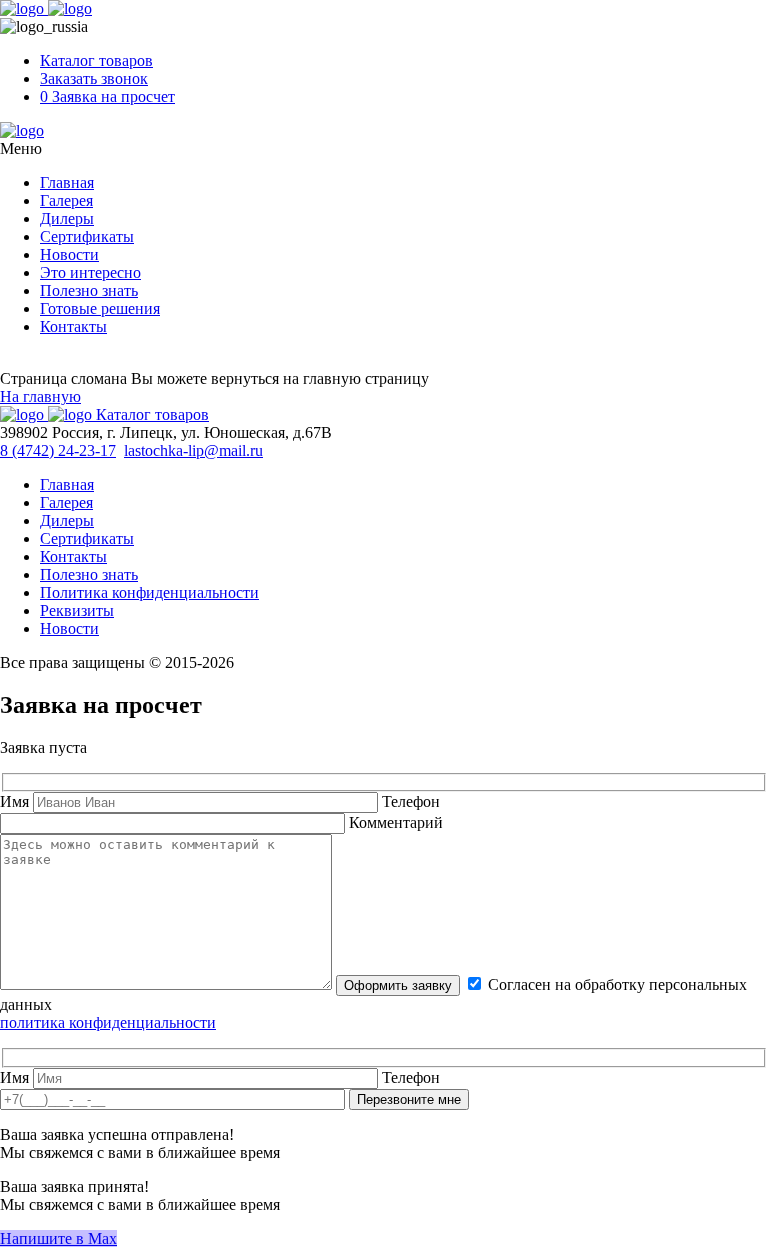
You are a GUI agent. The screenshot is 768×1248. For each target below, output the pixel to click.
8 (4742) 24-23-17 (58, 450)
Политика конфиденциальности (149, 592)
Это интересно (90, 272)
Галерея (66, 200)
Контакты (73, 326)
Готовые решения (100, 308)
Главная (67, 182)
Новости (69, 254)
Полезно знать (89, 290)
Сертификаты (87, 236)
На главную (40, 396)
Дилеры (67, 218)
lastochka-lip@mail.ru (193, 450)
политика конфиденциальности (108, 1022)
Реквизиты (77, 610)
